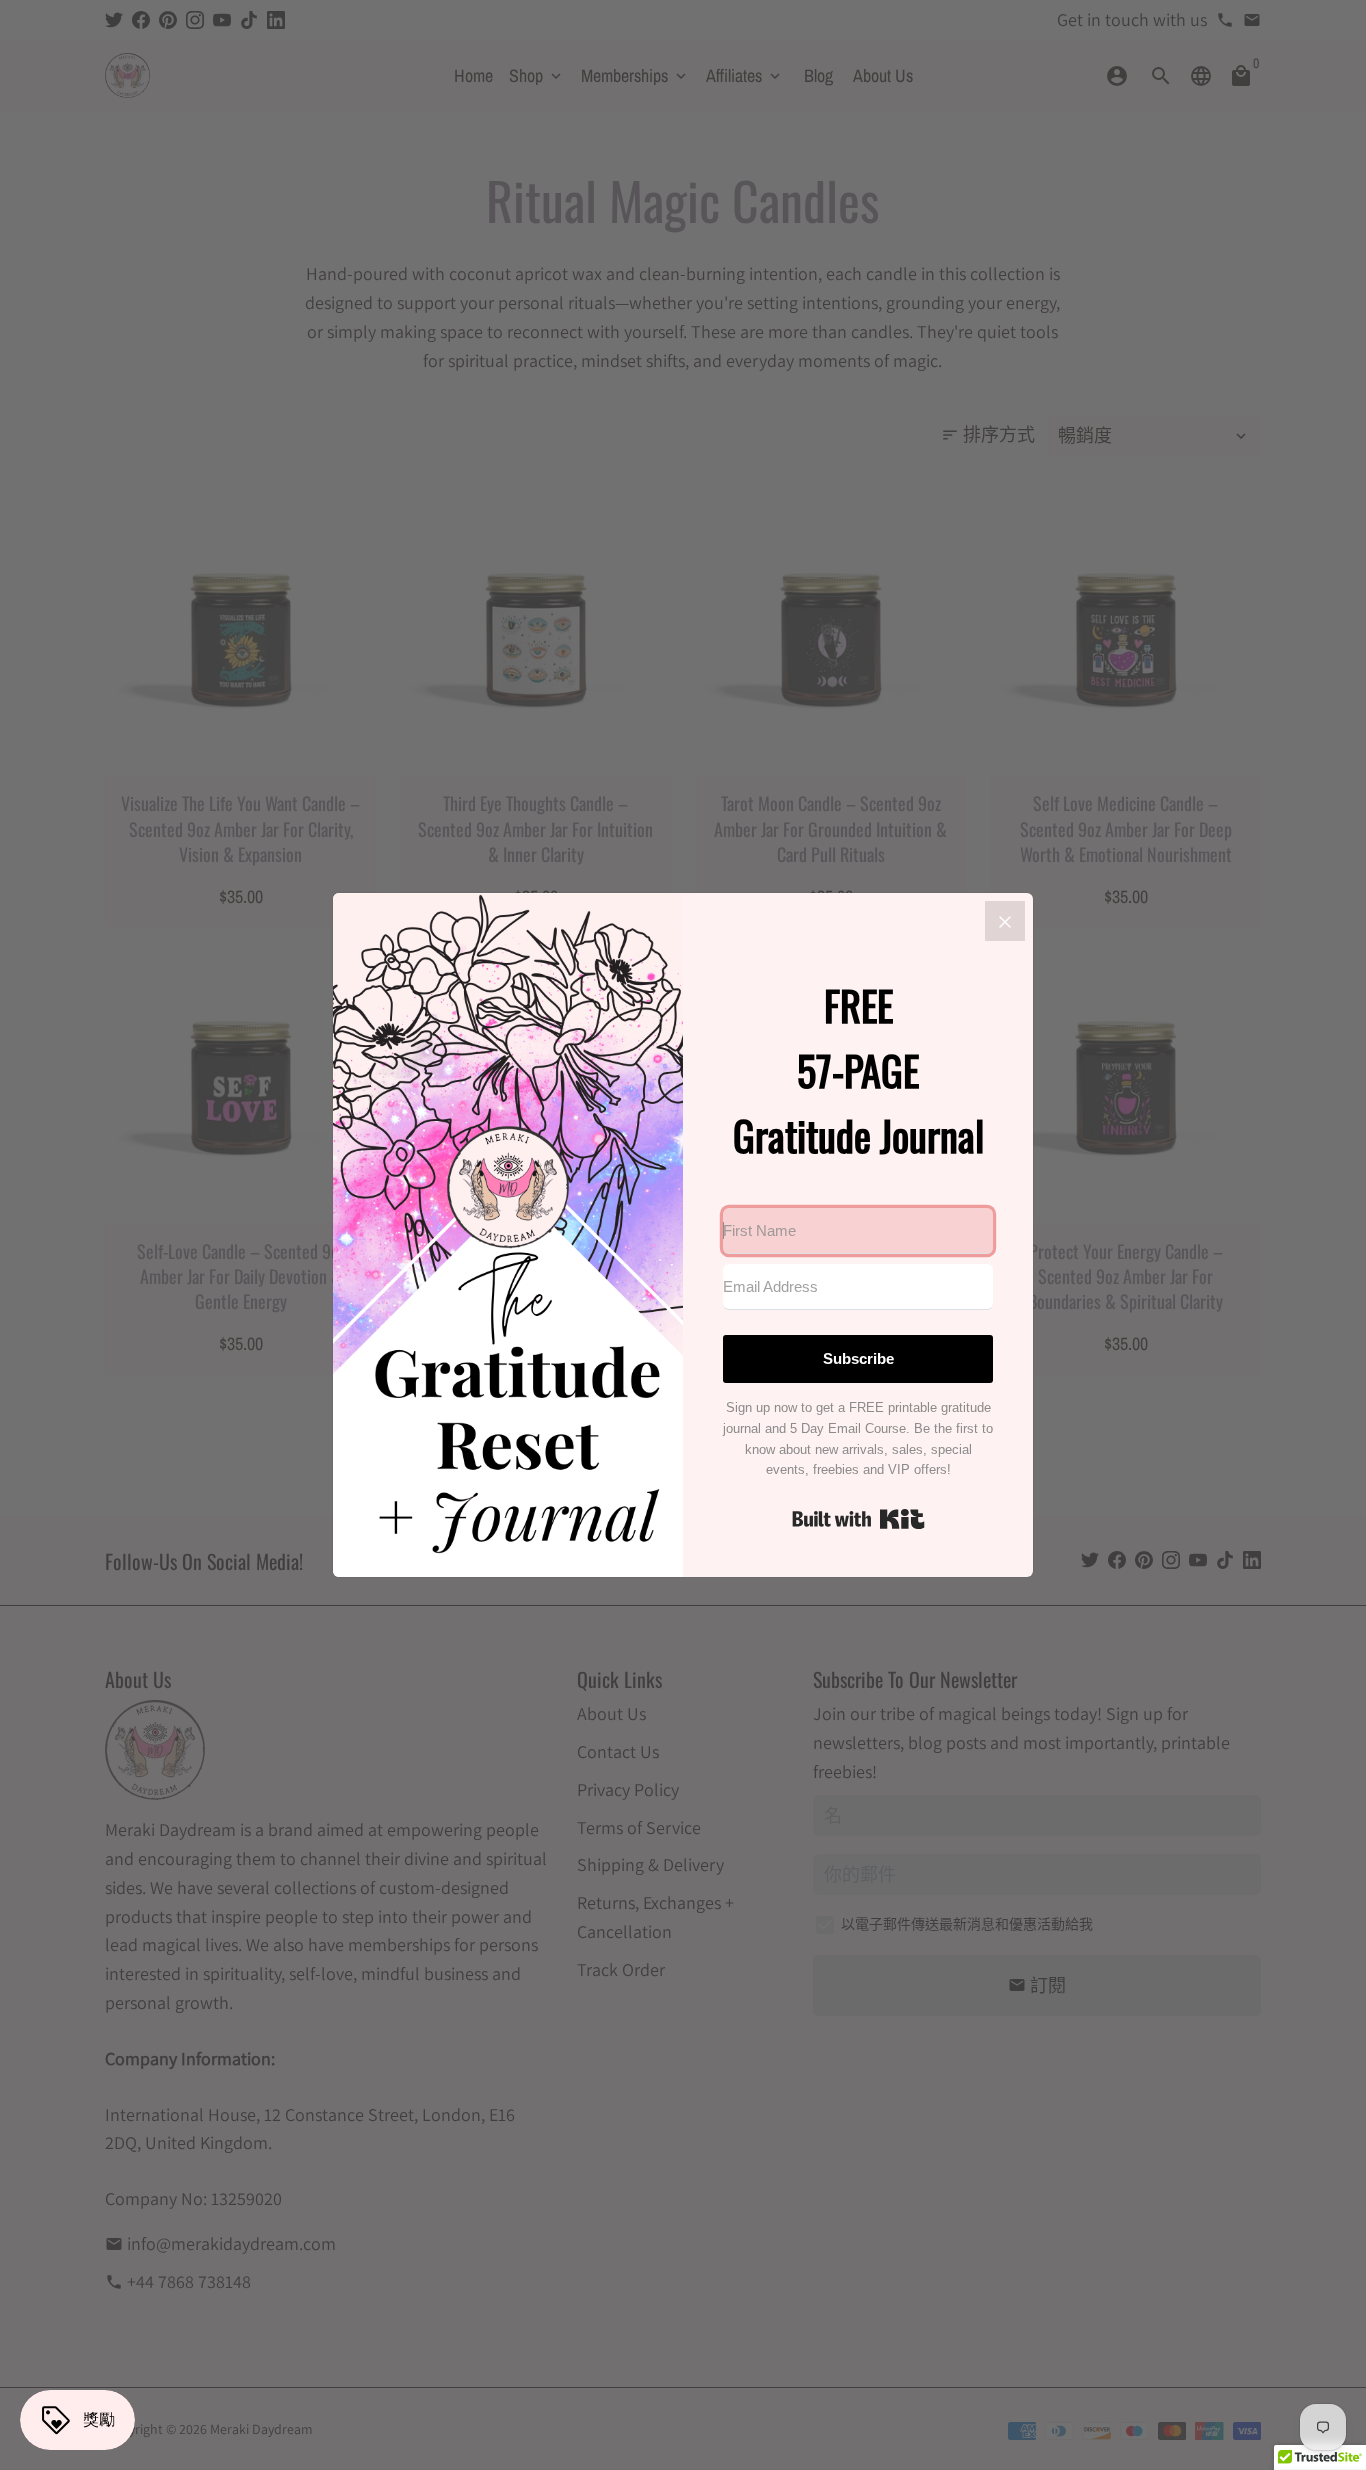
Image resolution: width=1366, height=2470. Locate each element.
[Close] (1005, 921)
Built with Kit (858, 1519)
